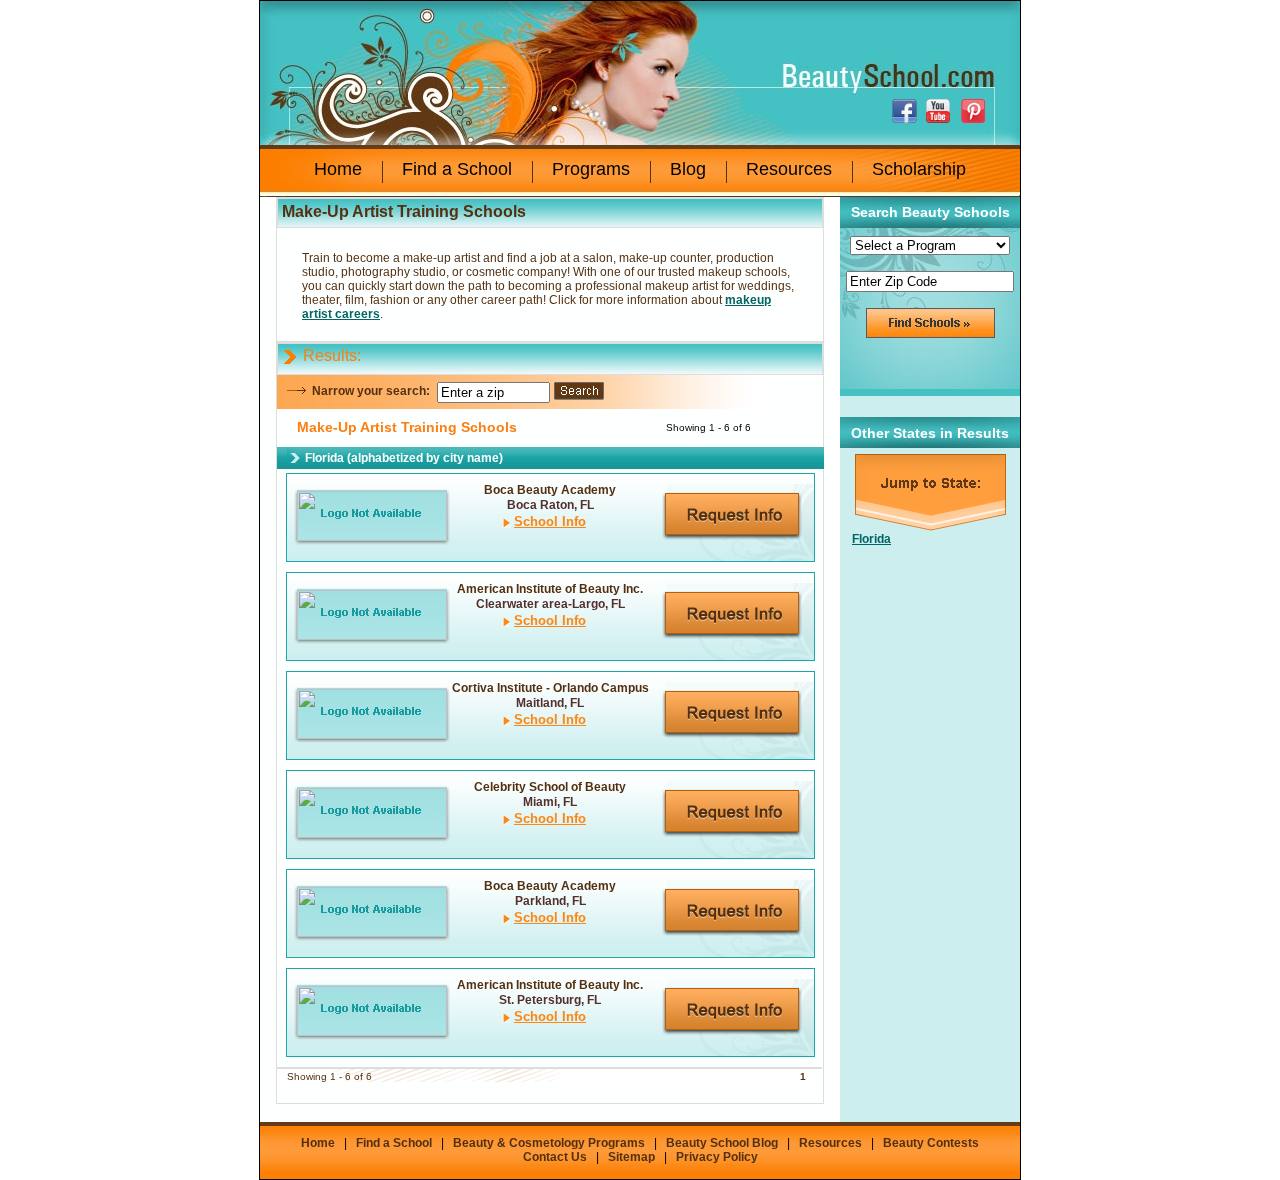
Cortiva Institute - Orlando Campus (550, 688)
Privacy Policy (717, 1157)
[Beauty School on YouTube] (941, 111)
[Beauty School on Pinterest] (975, 111)
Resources (789, 169)
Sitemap (631, 1157)
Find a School (457, 169)
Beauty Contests (931, 1143)
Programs (591, 169)
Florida (871, 539)
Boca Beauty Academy (550, 490)
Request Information (732, 516)
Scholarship (919, 169)
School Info (550, 521)
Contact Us (555, 1157)
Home (338, 169)
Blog (688, 169)
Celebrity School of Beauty (550, 787)
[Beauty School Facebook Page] (907, 111)
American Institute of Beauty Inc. (550, 589)
